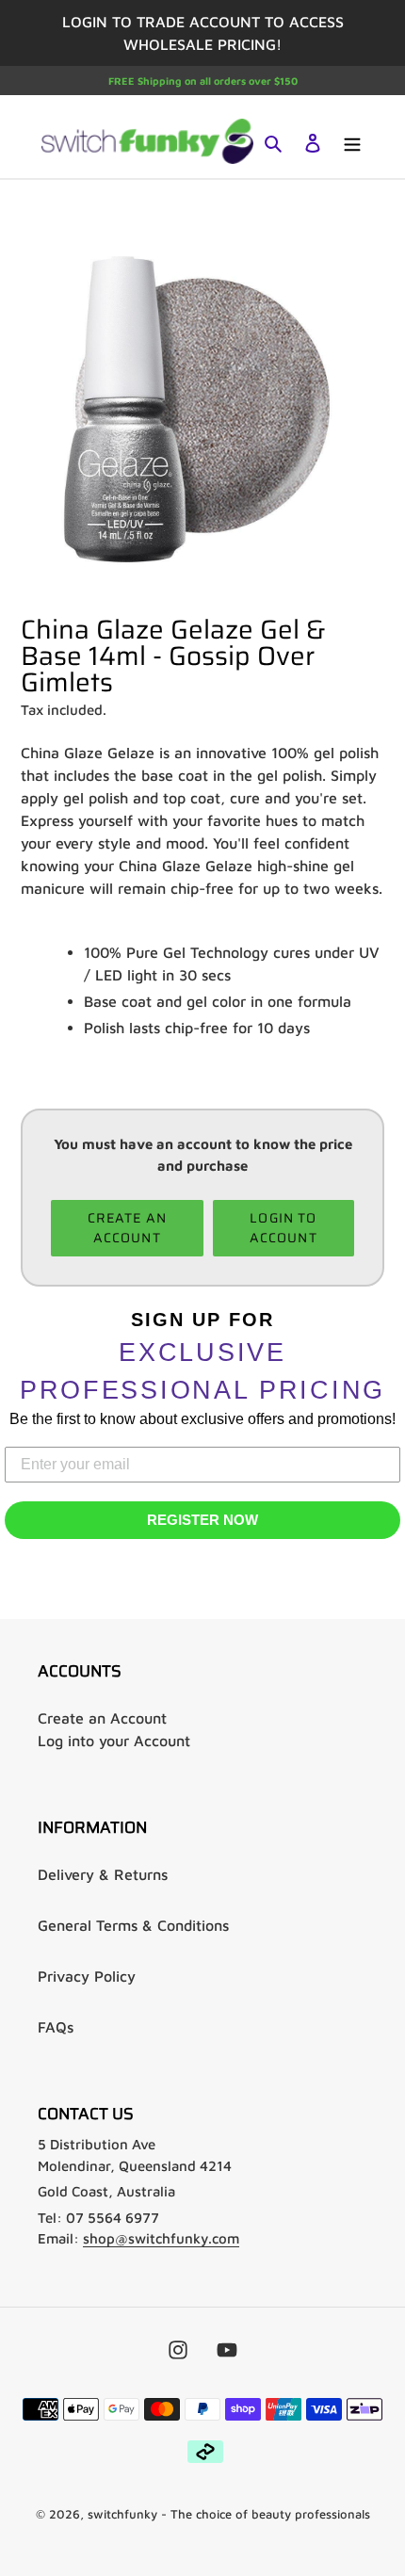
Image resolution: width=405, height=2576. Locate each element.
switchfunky (122, 2514)
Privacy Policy (87, 1976)
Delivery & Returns (103, 1874)
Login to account (283, 1228)
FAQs (56, 2027)
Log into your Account (114, 1741)
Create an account (127, 1228)
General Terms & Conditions (133, 1925)
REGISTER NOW (202, 1520)
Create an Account (102, 1718)
